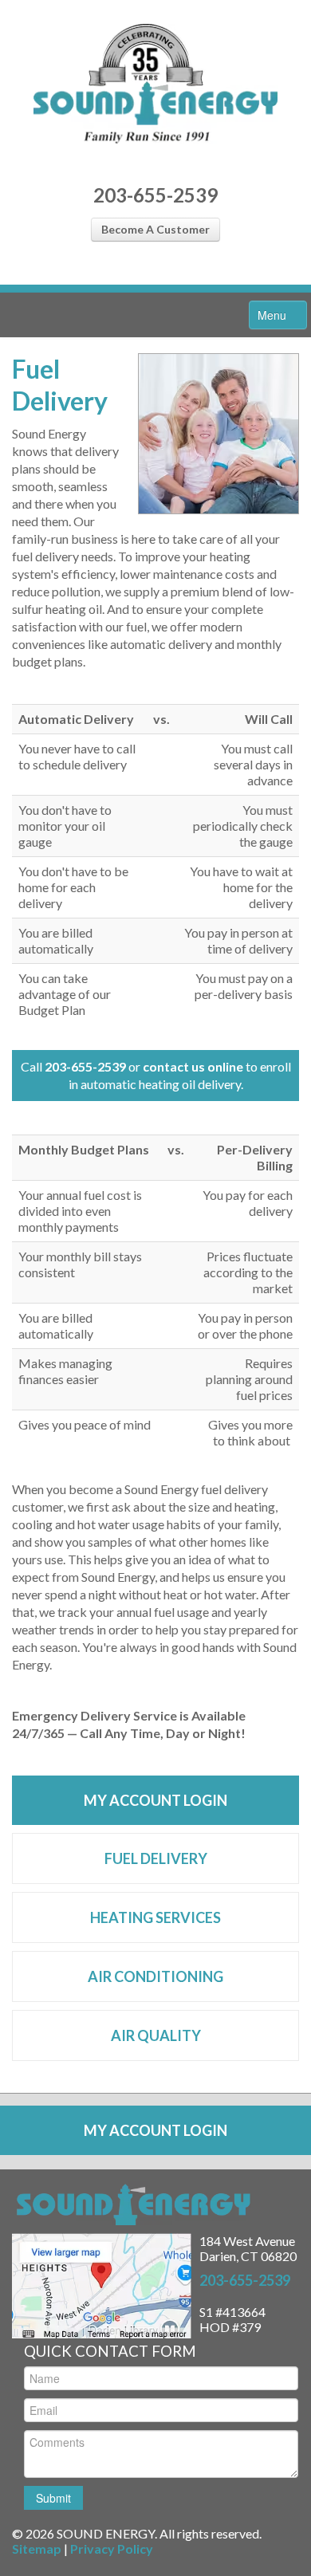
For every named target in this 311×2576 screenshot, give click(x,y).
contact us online (193, 1066)
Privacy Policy (112, 2548)
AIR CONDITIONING (155, 1976)
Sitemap (37, 2548)
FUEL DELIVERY (156, 1858)
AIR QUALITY (156, 2035)
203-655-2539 (155, 195)
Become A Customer (155, 229)
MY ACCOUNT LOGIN (155, 1800)
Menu (274, 315)
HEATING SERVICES (155, 1917)
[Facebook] (142, 271)
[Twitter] (169, 271)
